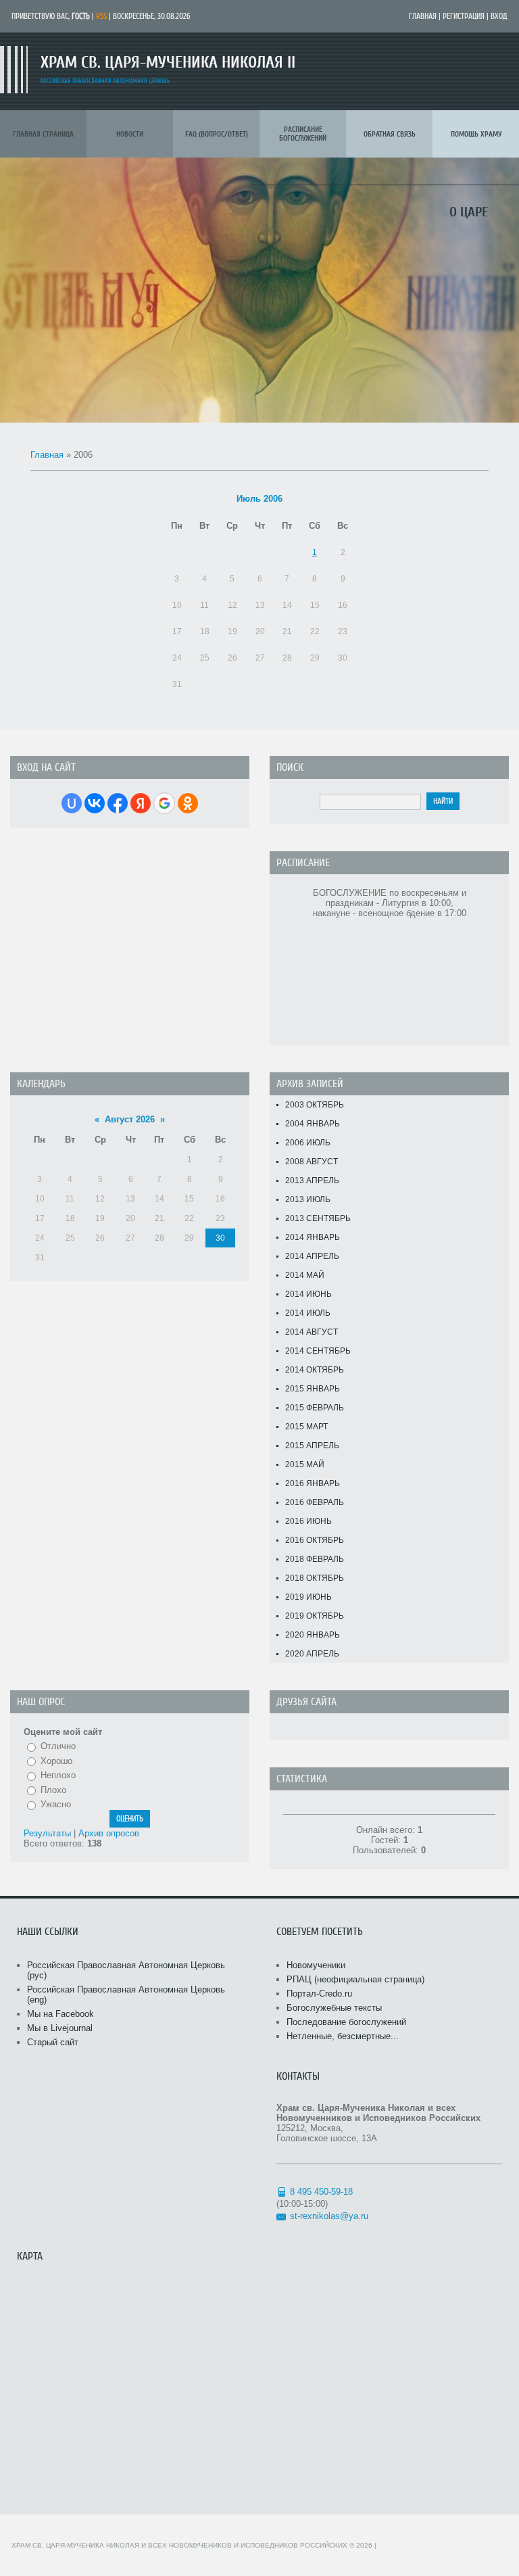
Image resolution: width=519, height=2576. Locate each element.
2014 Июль (308, 1313)
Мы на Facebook (60, 2014)
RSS (101, 16)
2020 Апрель (312, 1654)
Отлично (58, 1746)
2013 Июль (308, 1199)
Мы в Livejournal (60, 2028)
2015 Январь (313, 1389)
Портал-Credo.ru (319, 1994)
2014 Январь (313, 1237)
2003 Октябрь (315, 1105)
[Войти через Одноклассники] (188, 803)
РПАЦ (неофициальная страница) (355, 1979)
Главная (423, 16)
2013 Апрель (312, 1180)
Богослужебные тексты (334, 2008)
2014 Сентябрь (318, 1351)
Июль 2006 (259, 499)
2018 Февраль (315, 1559)
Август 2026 (130, 1119)
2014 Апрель (312, 1256)
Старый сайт (53, 2042)
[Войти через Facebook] (118, 803)
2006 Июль (308, 1143)
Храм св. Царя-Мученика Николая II (168, 63)
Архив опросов (109, 1833)
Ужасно (56, 1804)
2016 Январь (313, 1483)
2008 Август (312, 1162)
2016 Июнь (308, 1521)
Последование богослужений (346, 2022)
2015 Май (305, 1464)
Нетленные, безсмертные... (343, 2036)
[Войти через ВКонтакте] (95, 803)
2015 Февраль (315, 1408)
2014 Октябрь (315, 1370)
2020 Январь (313, 1635)
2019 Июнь (308, 1597)
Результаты (47, 1833)
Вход (499, 16)
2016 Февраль (315, 1502)
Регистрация (464, 16)
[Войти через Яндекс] (141, 803)
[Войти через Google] (164, 803)
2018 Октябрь (315, 1578)
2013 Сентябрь (318, 1218)
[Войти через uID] (72, 803)
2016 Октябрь (315, 1540)
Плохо (53, 1790)
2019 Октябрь (315, 1616)
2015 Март (306, 1427)
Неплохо (58, 1775)
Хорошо (56, 1761)
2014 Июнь (308, 1294)
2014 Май (305, 1275)
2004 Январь (313, 1124)
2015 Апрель (312, 1446)
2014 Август (312, 1332)
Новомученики (316, 1965)
